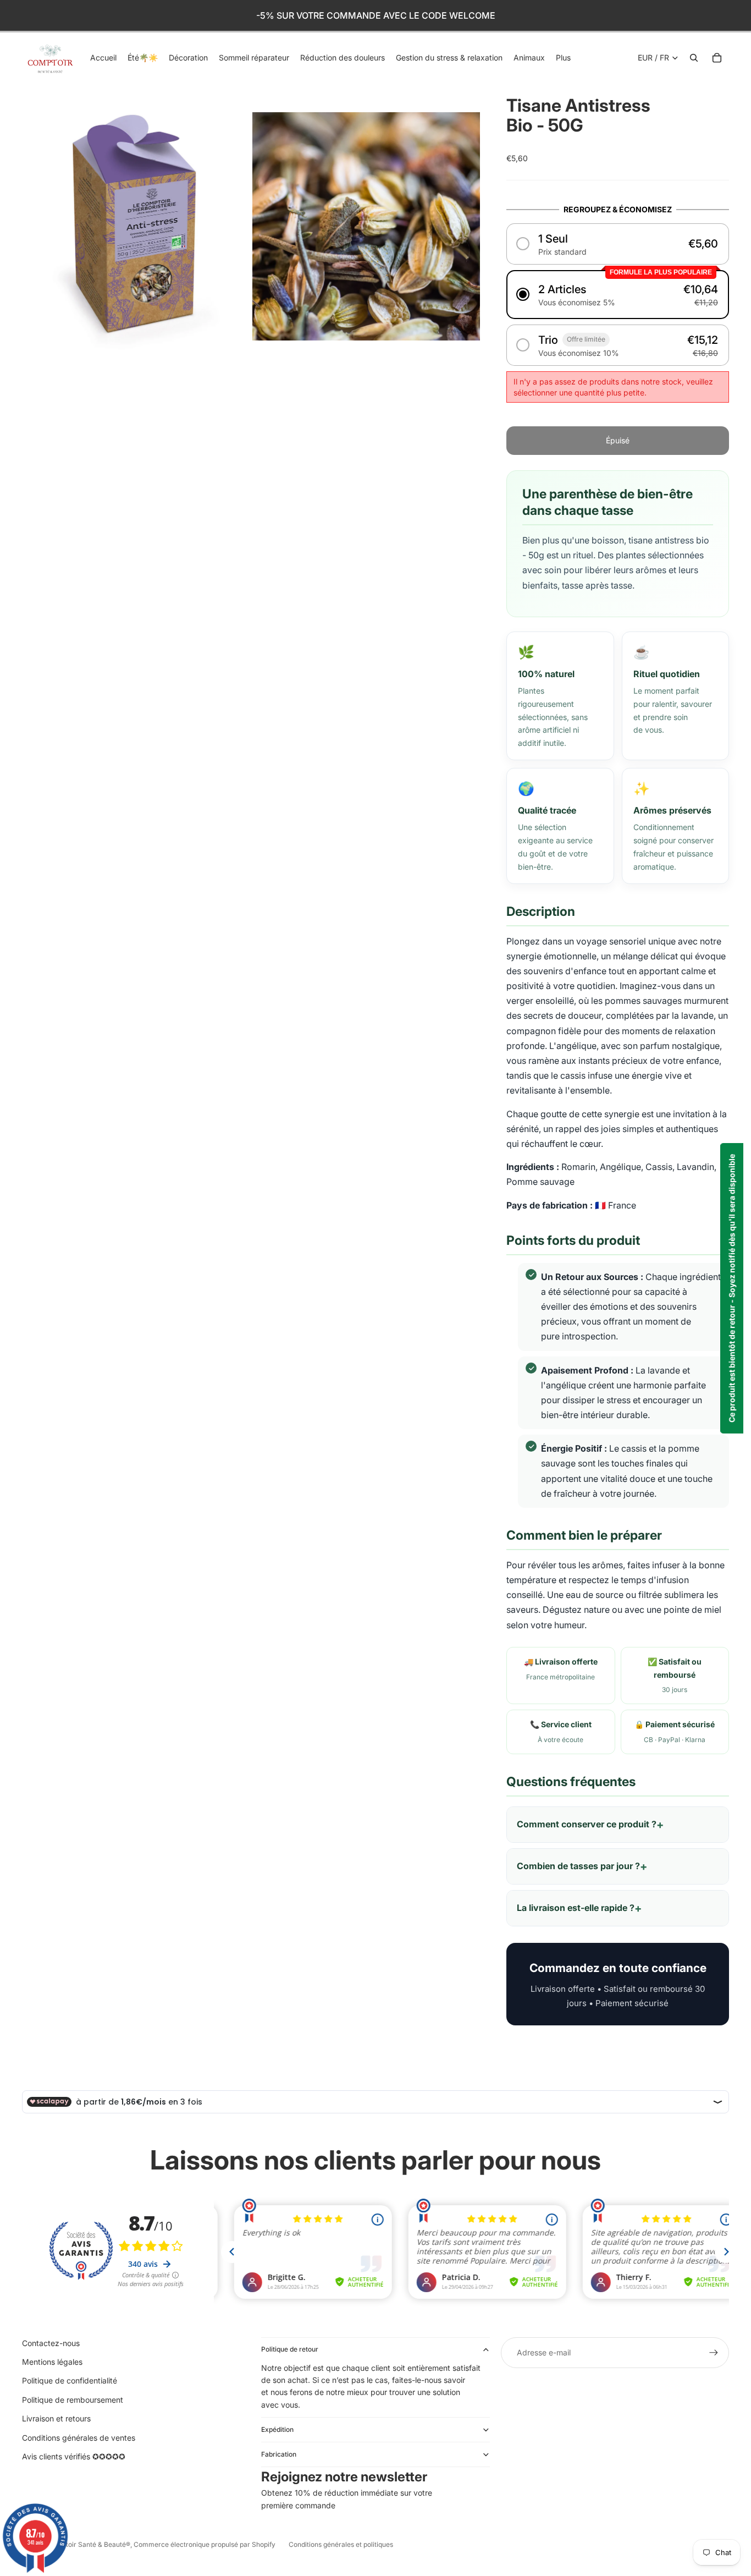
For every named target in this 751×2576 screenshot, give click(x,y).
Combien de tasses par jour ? (578, 1866)
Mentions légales (52, 2362)
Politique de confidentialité (70, 2380)
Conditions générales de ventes (79, 2438)
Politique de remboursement (73, 2400)
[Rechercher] (694, 58)
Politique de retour (290, 2349)
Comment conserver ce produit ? (587, 1824)
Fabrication (279, 2454)
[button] (618, 244)
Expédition (277, 2429)
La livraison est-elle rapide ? (576, 1908)
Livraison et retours (56, 2418)
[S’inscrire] (714, 2353)
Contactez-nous (51, 2343)
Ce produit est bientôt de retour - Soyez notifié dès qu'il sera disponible (731, 1288)
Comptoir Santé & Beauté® (89, 2544)
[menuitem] (563, 58)
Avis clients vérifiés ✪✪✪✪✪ (74, 2456)
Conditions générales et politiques (341, 2544)
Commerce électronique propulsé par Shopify (205, 2544)
